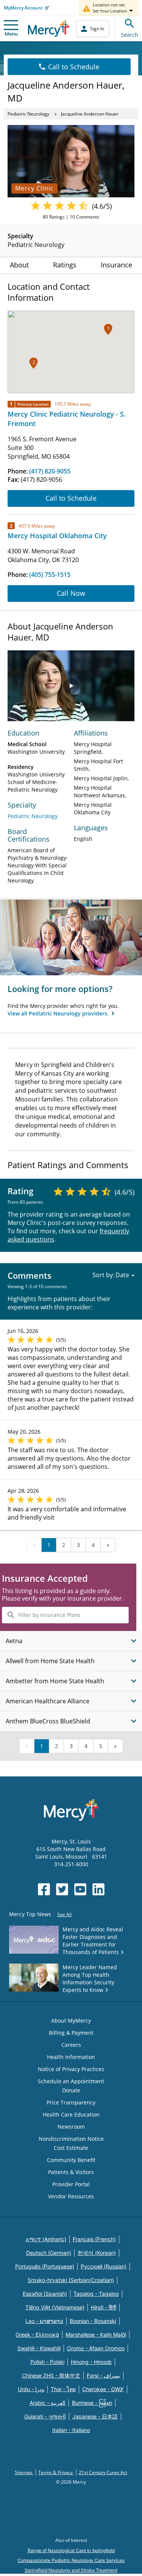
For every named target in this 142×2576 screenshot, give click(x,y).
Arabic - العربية (48, 2403)
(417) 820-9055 (50, 471)
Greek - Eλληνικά (37, 2335)
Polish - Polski (47, 2362)
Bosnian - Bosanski (93, 2321)
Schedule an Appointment (71, 2081)
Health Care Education (71, 2114)
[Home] (49, 29)
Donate (71, 2090)
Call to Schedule (74, 67)
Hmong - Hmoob (91, 2362)
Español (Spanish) (45, 2294)
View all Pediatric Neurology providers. (59, 1013)
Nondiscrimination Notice (71, 2139)
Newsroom (71, 2127)
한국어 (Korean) (97, 2253)
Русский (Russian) (104, 2266)
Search (130, 35)
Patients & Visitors (71, 2172)
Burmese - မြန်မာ (92, 2403)
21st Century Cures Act (103, 2472)
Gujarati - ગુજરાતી (45, 2416)
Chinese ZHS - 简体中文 (51, 2375)
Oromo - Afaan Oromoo (96, 2348)
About (19, 265)
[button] (108, 329)
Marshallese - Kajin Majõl (96, 2335)
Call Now (71, 593)
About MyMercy (71, 2021)
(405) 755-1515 (50, 575)
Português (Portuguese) (45, 2266)
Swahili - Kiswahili (39, 2348)
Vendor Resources (71, 2196)
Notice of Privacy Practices (71, 2069)
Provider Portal (71, 2184)
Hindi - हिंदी (104, 2307)
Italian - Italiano (71, 2430)
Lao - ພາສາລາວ (44, 2321)
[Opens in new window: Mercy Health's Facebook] (44, 1889)
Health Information (71, 2057)
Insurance (116, 265)
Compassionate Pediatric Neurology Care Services (71, 2560)
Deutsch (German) (49, 2253)
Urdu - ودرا (31, 2389)
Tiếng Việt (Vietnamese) (55, 2307)
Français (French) (94, 2239)
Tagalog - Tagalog (96, 2294)
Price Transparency (71, 2102)
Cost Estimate (71, 2148)
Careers (71, 2045)
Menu (11, 34)
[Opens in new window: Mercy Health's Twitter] (62, 1889)
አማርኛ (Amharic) (46, 2239)
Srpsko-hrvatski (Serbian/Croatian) (71, 2280)
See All (64, 1914)
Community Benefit (71, 2160)
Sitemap (24, 2472)
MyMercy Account (23, 8)
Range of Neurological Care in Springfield (71, 2550)
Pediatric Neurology (28, 114)
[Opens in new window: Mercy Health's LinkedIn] (98, 1889)
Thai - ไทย (63, 2389)
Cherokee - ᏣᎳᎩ (103, 2389)
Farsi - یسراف (103, 2375)
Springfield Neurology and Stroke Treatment (71, 2570)
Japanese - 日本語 (95, 2416)
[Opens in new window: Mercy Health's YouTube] (80, 1889)
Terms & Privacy (56, 2472)
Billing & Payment (71, 2033)
